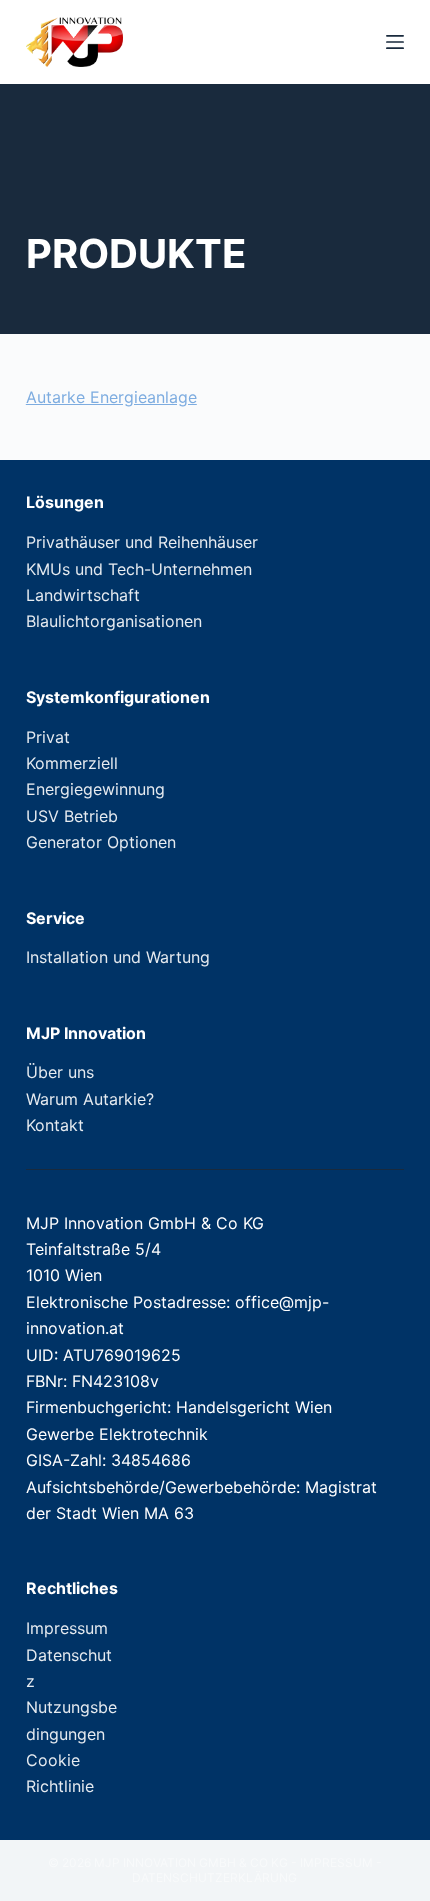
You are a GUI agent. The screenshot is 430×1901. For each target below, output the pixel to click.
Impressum (67, 1628)
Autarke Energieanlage (111, 397)
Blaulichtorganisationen (114, 621)
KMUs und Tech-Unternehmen (139, 569)
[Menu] (395, 42)
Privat (48, 737)
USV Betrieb (72, 816)
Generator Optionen (101, 842)
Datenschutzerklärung (214, 1877)
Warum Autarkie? (90, 1099)
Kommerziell (72, 763)
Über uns (60, 1072)
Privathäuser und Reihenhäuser (142, 542)
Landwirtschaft (83, 595)
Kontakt (55, 1125)
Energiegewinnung (95, 789)
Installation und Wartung (118, 957)
